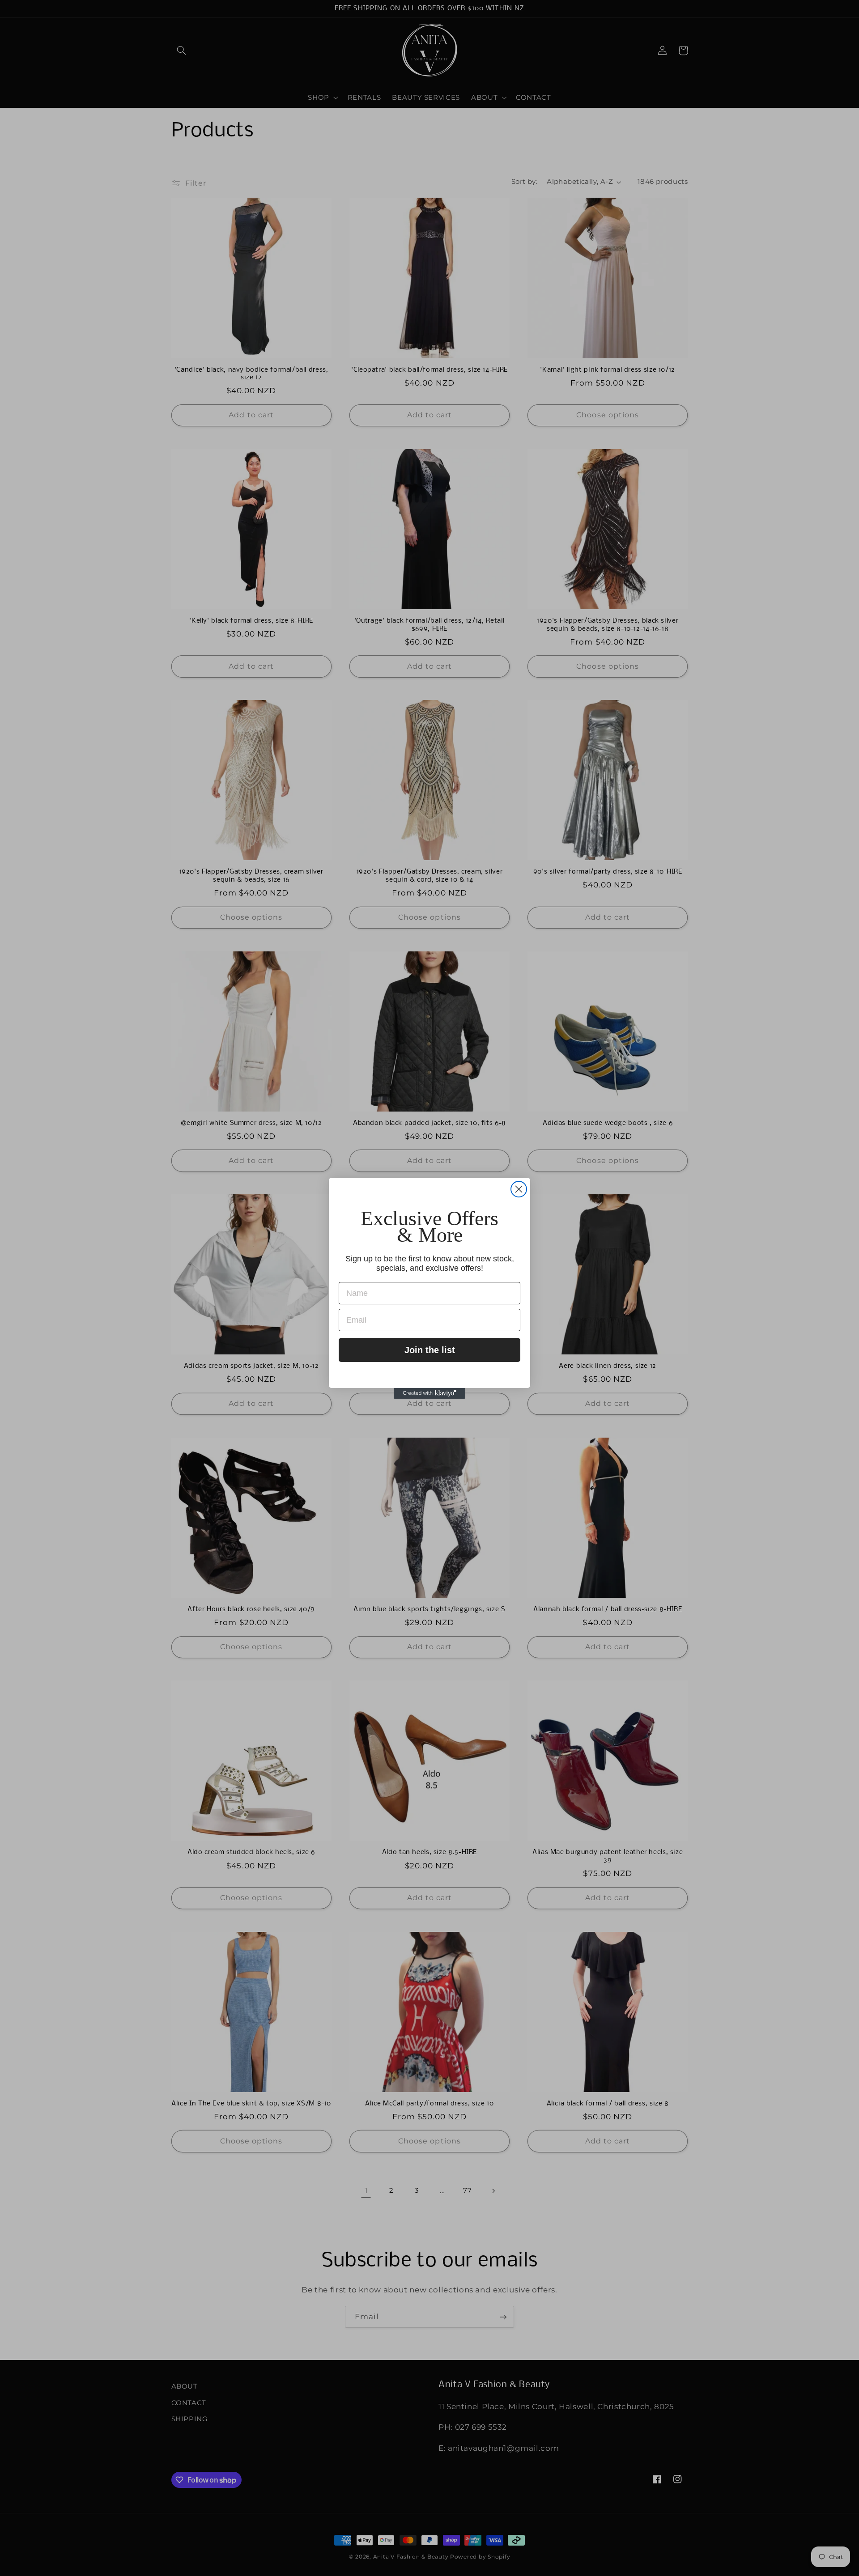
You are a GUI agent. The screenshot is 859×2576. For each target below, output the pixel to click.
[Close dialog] (519, 1189)
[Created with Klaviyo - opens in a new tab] (429, 1393)
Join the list (430, 1350)
